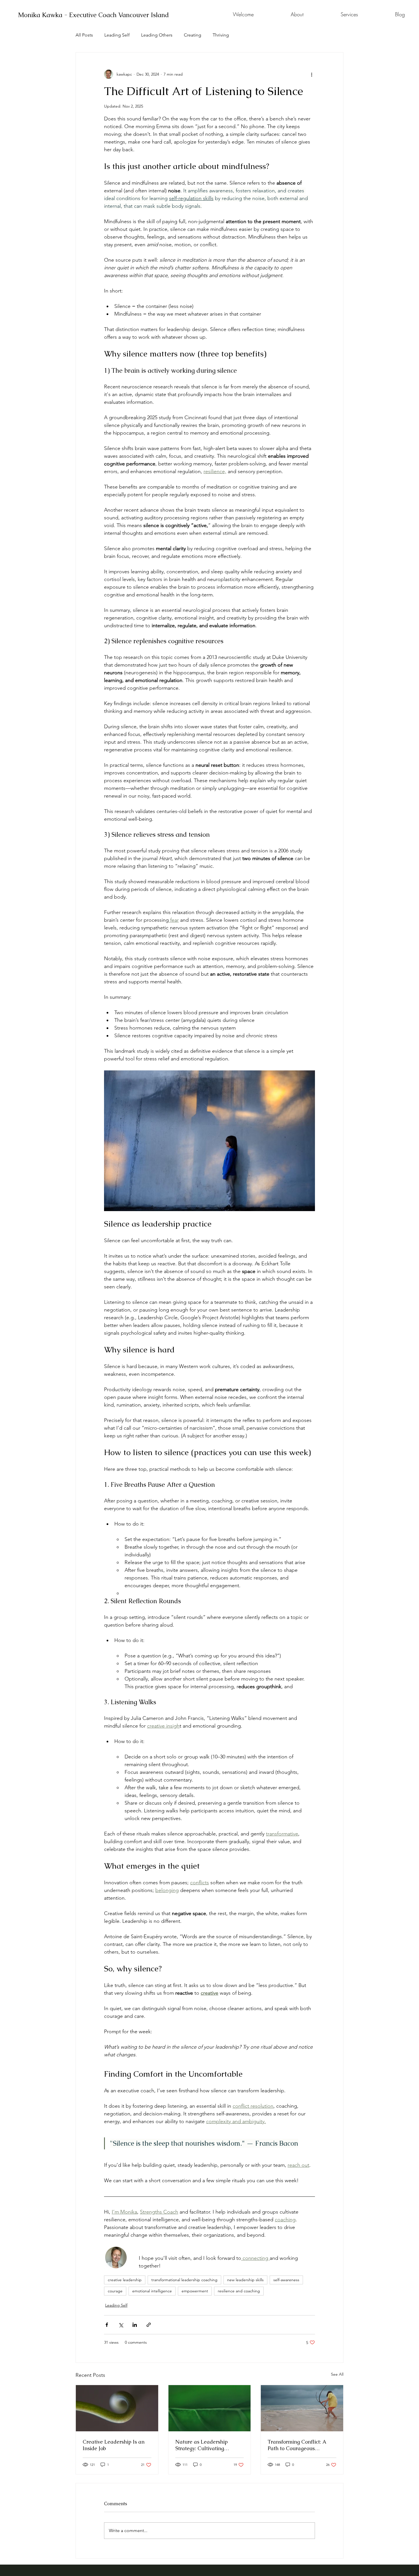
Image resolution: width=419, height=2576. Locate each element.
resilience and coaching (239, 2291)
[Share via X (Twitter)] (121, 2325)
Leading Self (117, 35)
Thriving (221, 35)
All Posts (84, 35)
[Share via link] (149, 2325)
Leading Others (157, 35)
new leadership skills (245, 2280)
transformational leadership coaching (184, 2280)
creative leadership (125, 2280)
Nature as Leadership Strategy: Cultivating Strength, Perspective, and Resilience (206, 2445)
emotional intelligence (152, 2291)
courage (115, 2291)
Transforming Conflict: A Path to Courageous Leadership (297, 2445)
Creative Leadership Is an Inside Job (114, 2445)
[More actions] (312, 74)
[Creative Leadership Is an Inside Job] (117, 2408)
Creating (193, 35)
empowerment (195, 2291)
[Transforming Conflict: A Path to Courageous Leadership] (302, 2408)
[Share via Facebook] (107, 2325)
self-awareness (286, 2280)
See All (337, 2374)
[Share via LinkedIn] (135, 2325)
